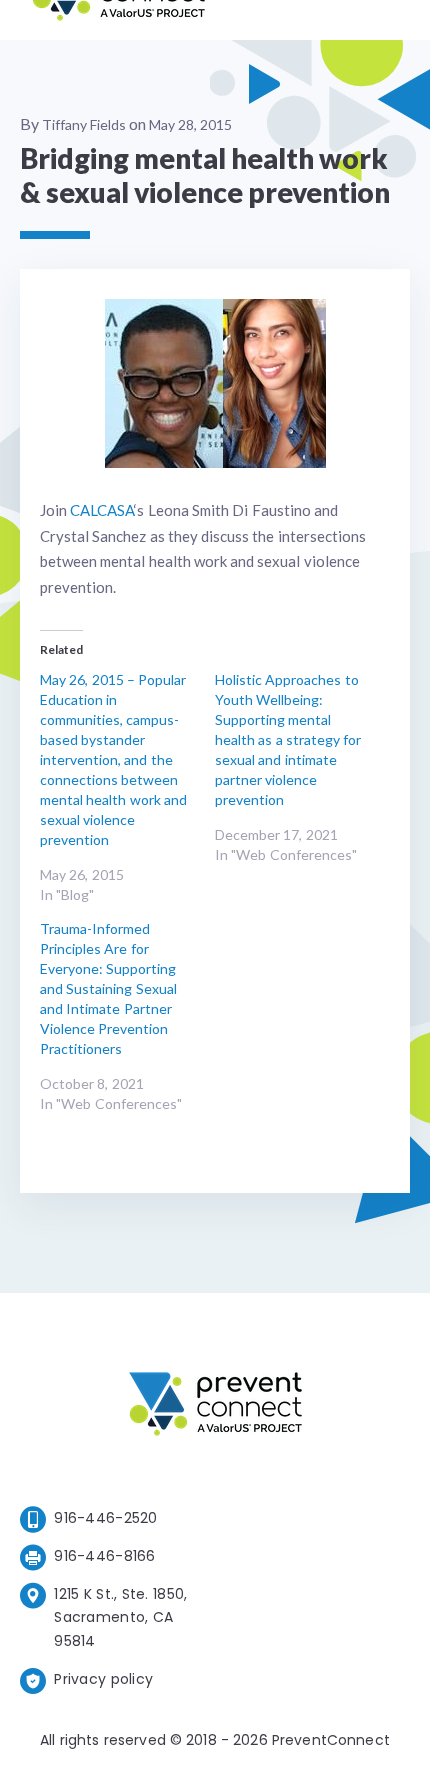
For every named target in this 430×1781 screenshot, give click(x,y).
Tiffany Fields (84, 124)
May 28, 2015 (190, 124)
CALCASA (102, 510)
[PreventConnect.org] (118, 19)
